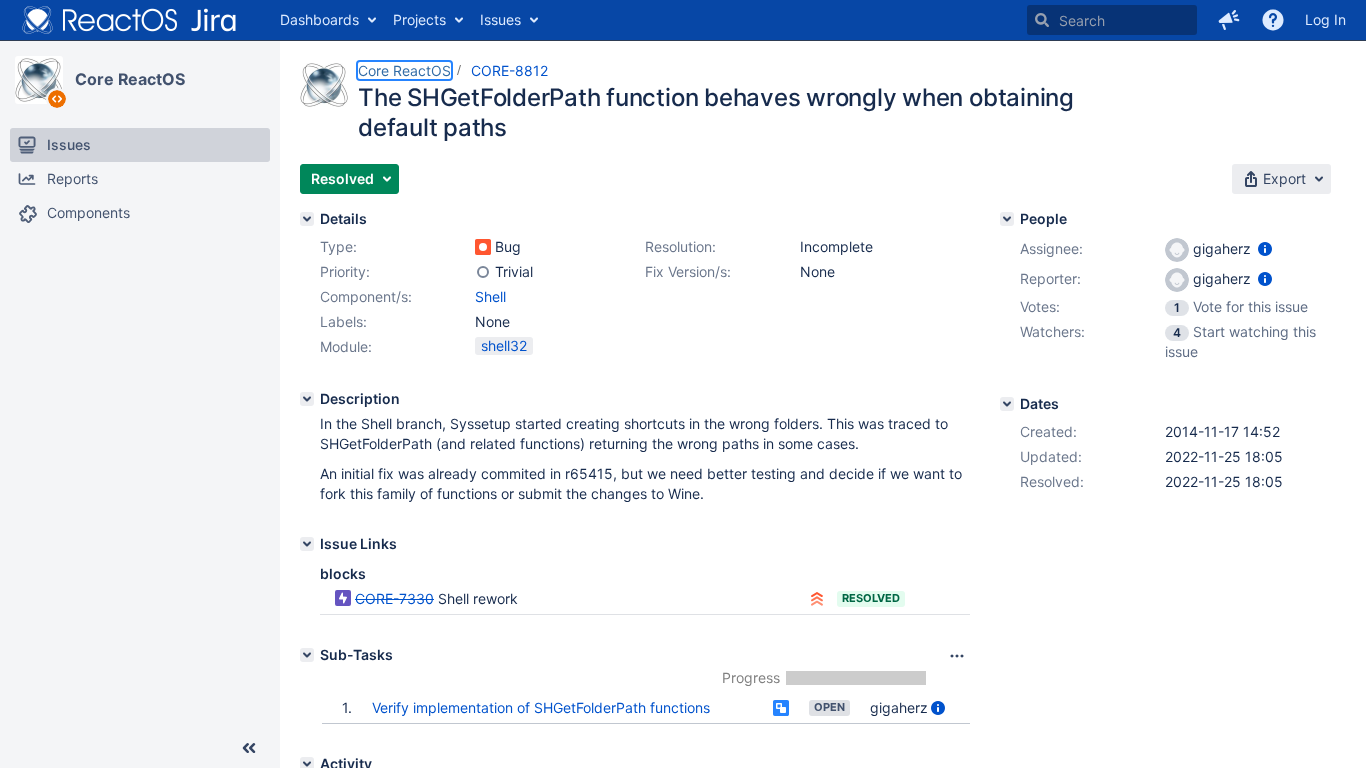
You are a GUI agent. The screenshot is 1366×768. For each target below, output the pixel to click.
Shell (490, 296)
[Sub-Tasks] (307, 655)
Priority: (345, 271)
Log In (1325, 19)
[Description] (307, 399)
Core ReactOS (130, 79)
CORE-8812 (509, 70)
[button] (1229, 20)
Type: (338, 246)
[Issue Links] (307, 544)
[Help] (1273, 20)
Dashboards (319, 19)
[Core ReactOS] (39, 80)
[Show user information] (938, 707)
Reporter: (1050, 278)
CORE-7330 (394, 598)
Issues (500, 19)
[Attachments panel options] (957, 656)
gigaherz (899, 707)
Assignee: (1051, 248)
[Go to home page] (130, 20)
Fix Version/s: (688, 271)
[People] (1007, 219)
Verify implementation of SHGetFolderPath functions (541, 707)
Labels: (343, 321)
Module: (346, 346)
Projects (419, 19)
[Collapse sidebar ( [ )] (249, 748)
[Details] (307, 219)
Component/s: (366, 296)
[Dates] (1007, 404)
